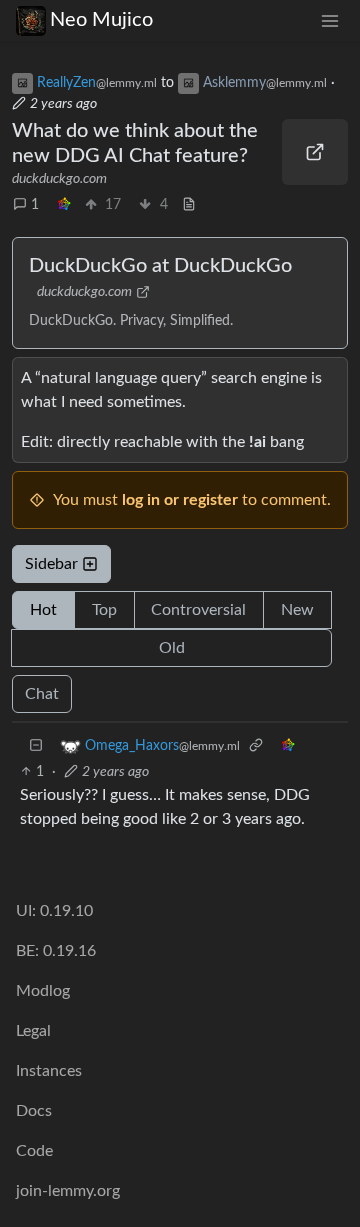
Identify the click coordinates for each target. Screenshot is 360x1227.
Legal (33, 1031)
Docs (34, 1111)
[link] (64, 205)
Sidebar (51, 564)
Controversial (198, 610)
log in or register (180, 500)
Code (34, 1151)
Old (172, 648)
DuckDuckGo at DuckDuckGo (160, 266)
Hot (43, 610)
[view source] (189, 205)
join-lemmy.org (68, 1191)
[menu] (330, 20)
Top (104, 610)
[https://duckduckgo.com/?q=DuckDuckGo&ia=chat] (315, 152)
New (297, 610)
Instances (49, 1071)
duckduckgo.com (59, 179)
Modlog (43, 991)
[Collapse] (36, 746)
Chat (42, 694)
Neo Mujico (101, 20)
